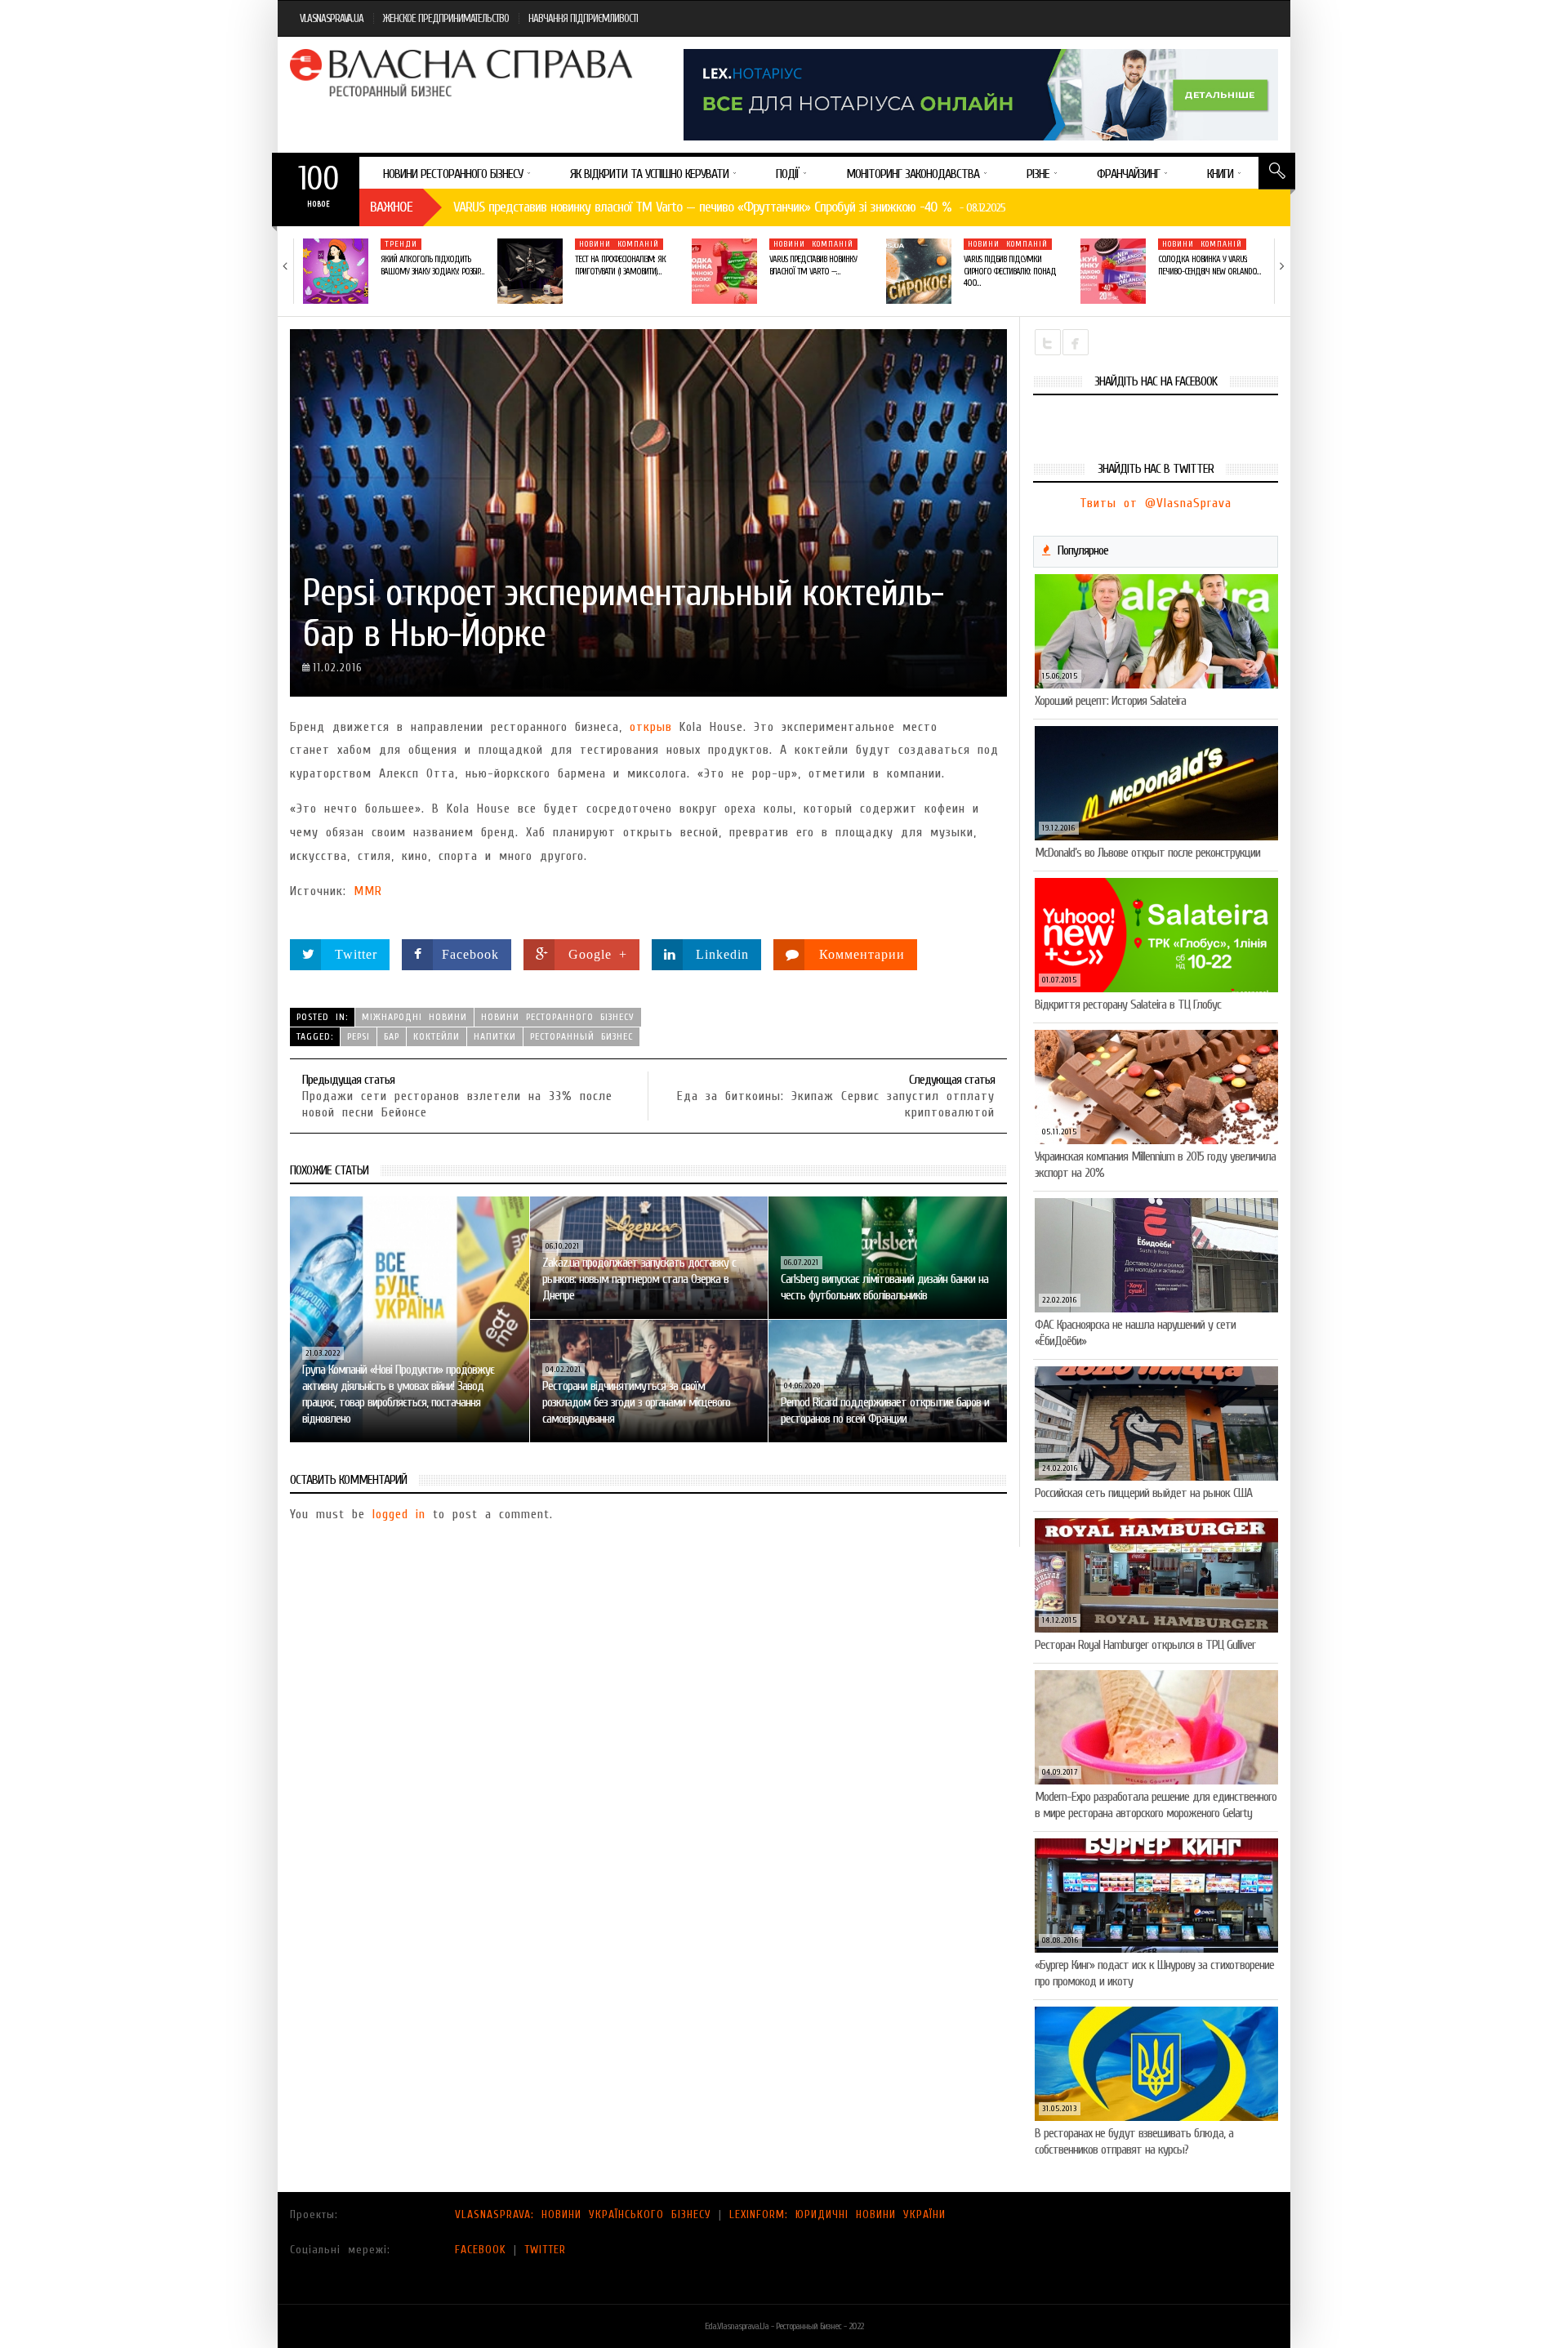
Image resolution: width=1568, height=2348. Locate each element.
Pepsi (359, 1036)
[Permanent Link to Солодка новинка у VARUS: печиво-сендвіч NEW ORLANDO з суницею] (1113, 271)
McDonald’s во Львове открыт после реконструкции (1147, 853)
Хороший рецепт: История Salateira (1110, 701)
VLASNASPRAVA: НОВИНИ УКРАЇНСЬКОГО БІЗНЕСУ (583, 2214)
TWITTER (545, 2250)
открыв (651, 727)
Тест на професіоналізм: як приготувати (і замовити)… (620, 265)
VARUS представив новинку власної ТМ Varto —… (813, 265)
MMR (368, 891)
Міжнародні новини (414, 1017)
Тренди (401, 244)
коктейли (437, 1036)
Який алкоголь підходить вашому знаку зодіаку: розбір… (432, 265)
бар (392, 1036)
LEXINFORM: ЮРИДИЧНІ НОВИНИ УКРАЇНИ (837, 2214)
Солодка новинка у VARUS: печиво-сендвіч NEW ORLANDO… (1209, 265)
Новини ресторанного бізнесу (558, 1017)
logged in (399, 1514)
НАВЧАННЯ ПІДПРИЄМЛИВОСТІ (583, 18)
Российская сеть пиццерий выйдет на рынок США (1143, 1493)
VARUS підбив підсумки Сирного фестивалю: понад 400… (1010, 271)
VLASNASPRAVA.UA (332, 18)
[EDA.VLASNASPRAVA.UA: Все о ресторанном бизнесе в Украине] (463, 73)
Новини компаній (619, 244)
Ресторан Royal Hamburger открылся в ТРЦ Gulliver (1145, 1645)
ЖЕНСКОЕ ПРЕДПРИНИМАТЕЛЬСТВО (446, 18)
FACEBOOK (481, 2250)
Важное (391, 207)
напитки (495, 1036)
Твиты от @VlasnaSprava (1156, 503)
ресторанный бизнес (581, 1036)
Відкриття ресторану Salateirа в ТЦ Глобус (1128, 1005)
